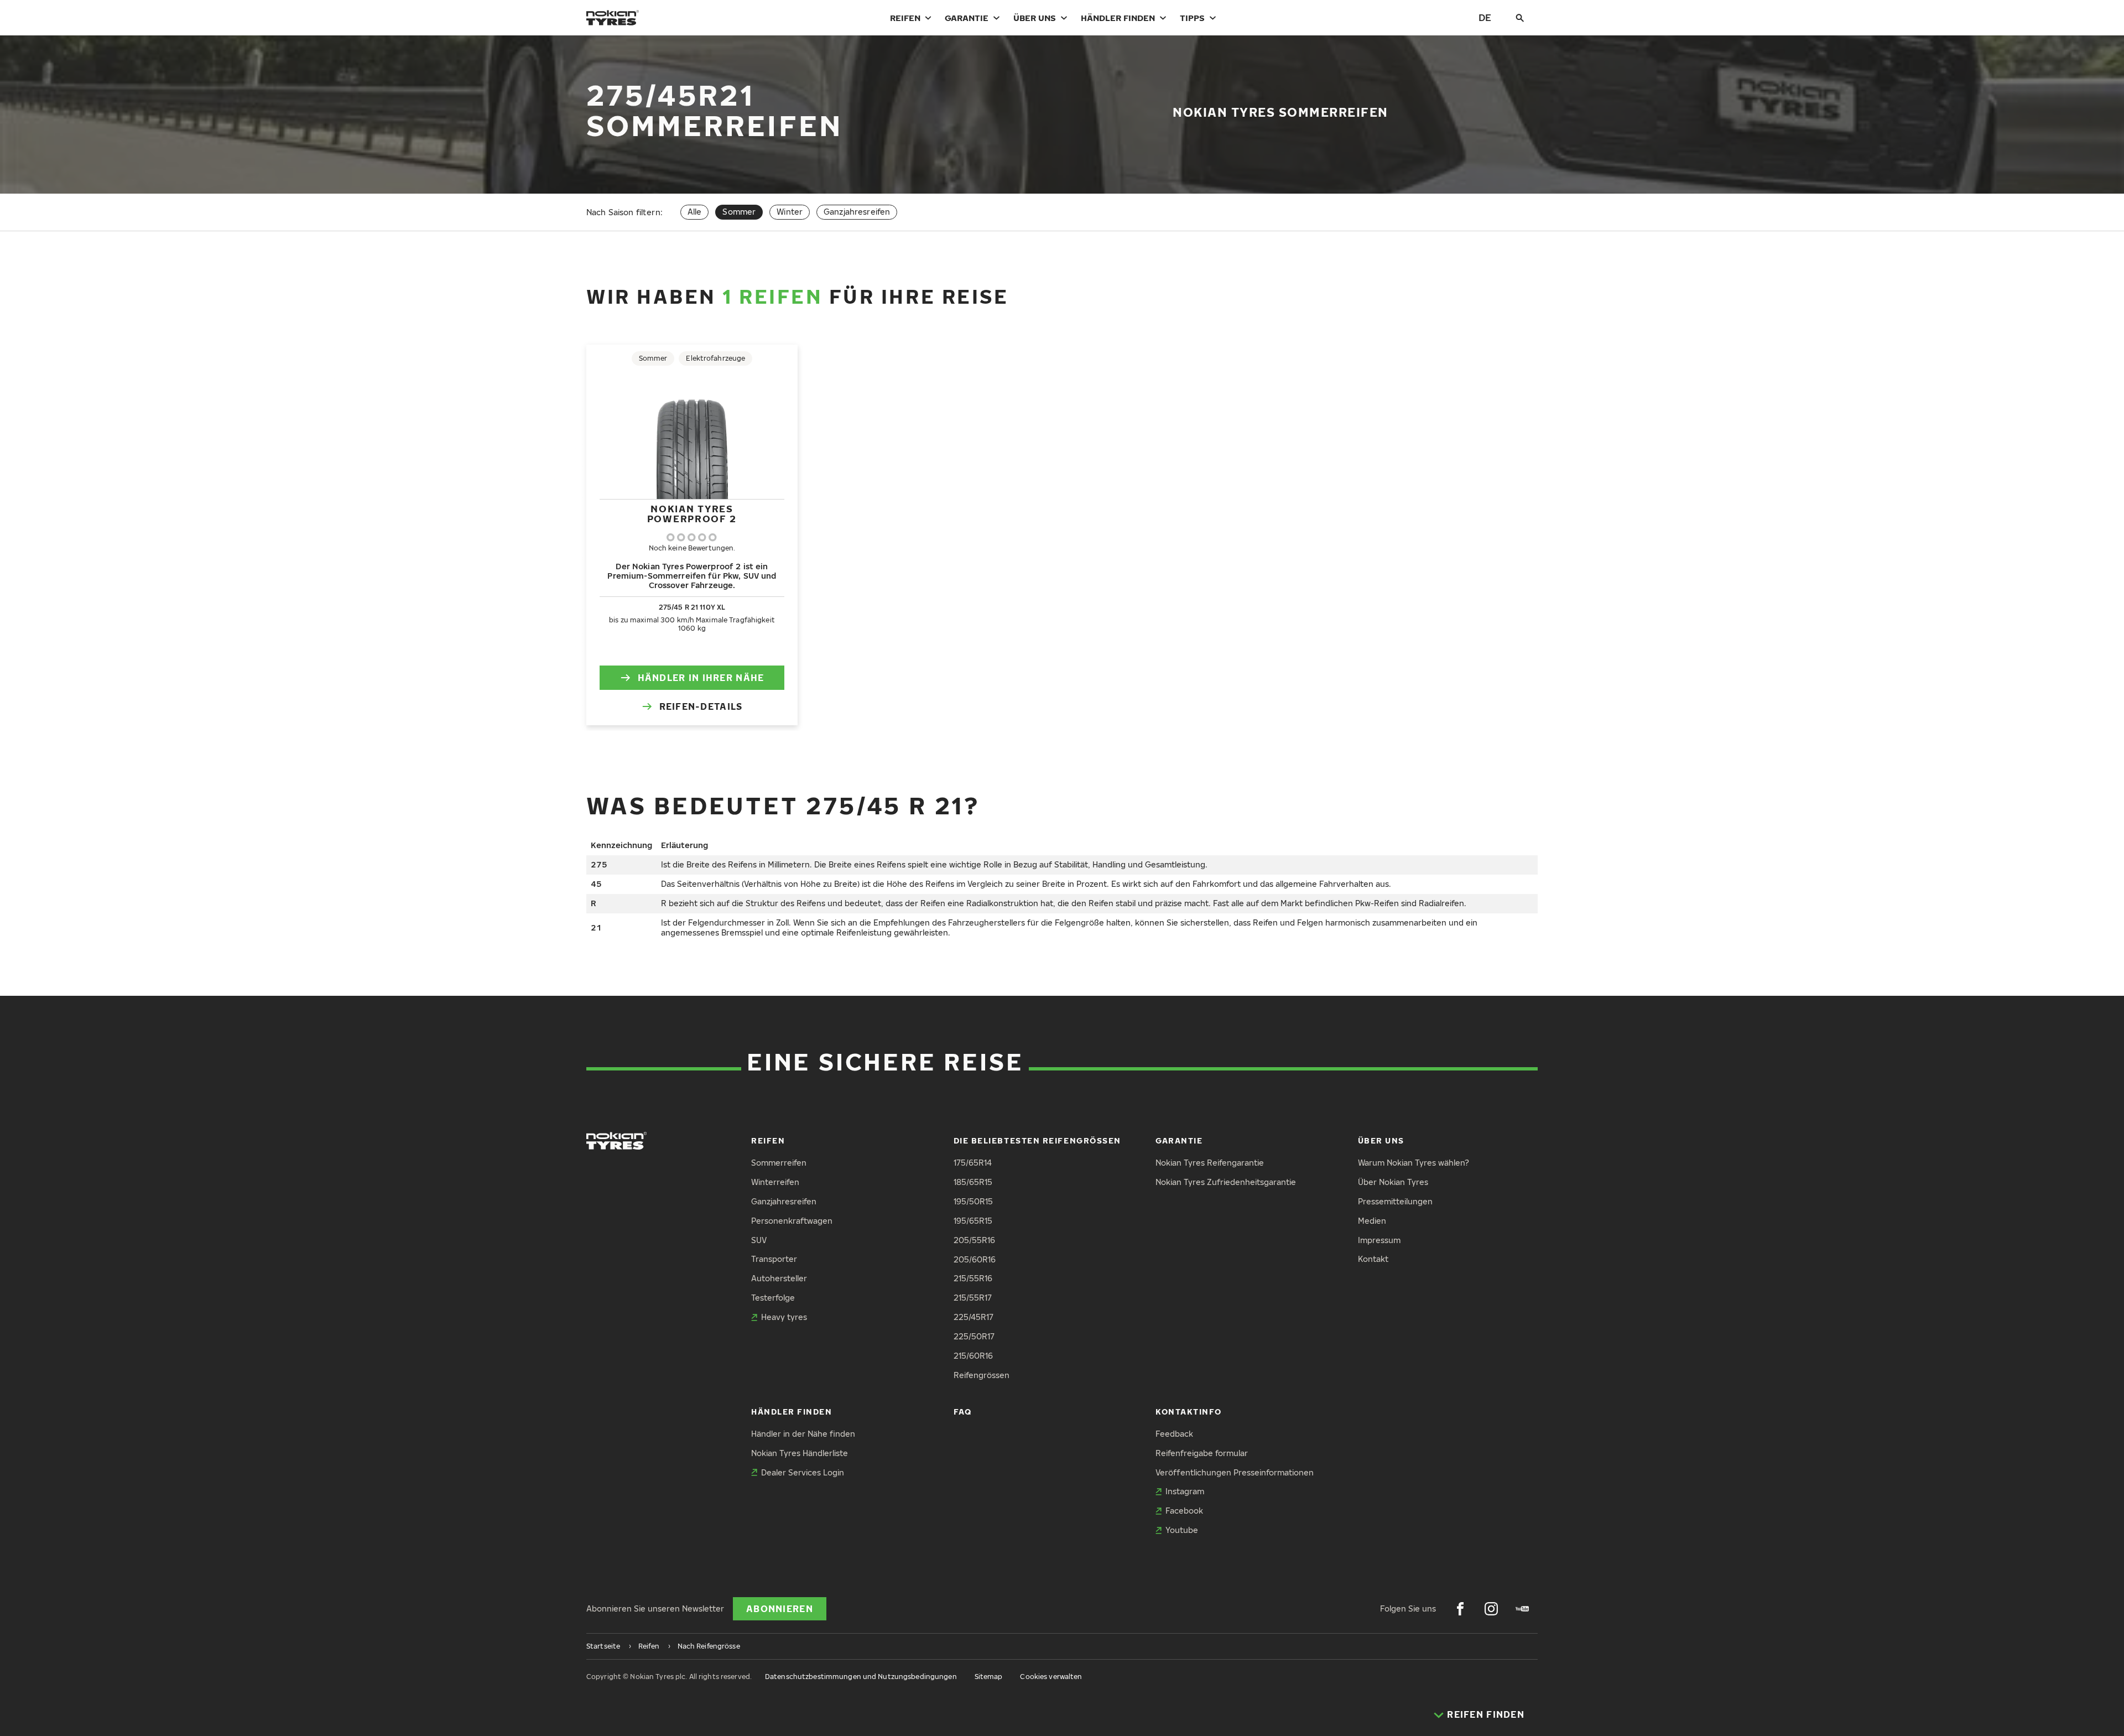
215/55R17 (973, 1298)
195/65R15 (973, 1221)
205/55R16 (974, 1240)
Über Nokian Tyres (1393, 1182)
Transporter (774, 1259)
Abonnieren (780, 1609)
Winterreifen (775, 1182)
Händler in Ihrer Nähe (701, 678)
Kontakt (1373, 1259)
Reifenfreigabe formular (1202, 1453)
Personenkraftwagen (792, 1221)
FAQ (963, 1412)
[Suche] (1520, 18)
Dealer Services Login (803, 1472)
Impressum (1379, 1240)
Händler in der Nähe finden (803, 1434)
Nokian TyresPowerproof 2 (692, 514)
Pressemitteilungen (1395, 1201)
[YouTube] (1522, 1609)
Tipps (1192, 18)
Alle (695, 212)
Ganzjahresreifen (857, 212)
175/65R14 (973, 1163)
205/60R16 (975, 1259)
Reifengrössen (982, 1375)
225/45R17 (973, 1317)
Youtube (1182, 1530)
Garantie (967, 18)
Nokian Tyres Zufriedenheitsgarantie (1226, 1182)
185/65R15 (973, 1182)
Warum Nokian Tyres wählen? (1414, 1163)
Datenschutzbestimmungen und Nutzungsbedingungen (861, 1677)
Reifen (905, 18)
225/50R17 (974, 1336)
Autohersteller (779, 1278)
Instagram (1185, 1491)
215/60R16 (973, 1356)
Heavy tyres (784, 1317)
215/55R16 (973, 1278)
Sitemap (989, 1677)
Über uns (1035, 18)
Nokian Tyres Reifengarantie (1210, 1163)
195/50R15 (973, 1201)
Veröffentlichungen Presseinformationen (1235, 1472)
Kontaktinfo (1189, 1412)
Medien (1372, 1221)
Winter (790, 212)
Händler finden (1118, 18)
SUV (759, 1240)
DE (1485, 17)
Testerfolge (773, 1298)
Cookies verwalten (1051, 1677)
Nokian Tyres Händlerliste (800, 1453)
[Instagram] (1491, 1609)
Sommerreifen (779, 1163)
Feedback (1174, 1434)
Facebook (1184, 1511)
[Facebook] (1460, 1609)
